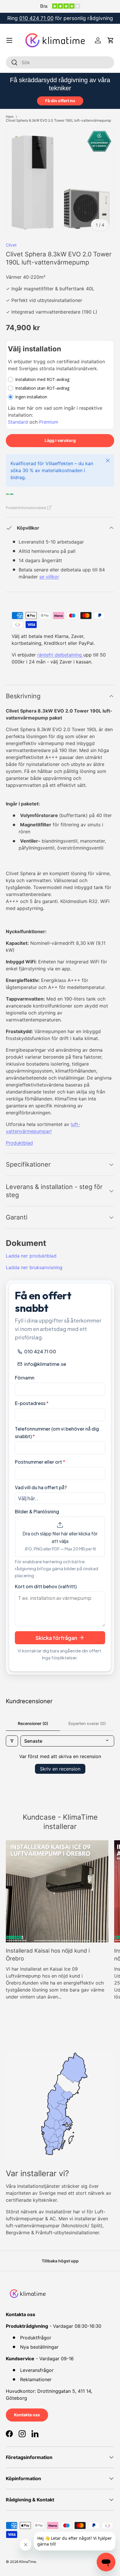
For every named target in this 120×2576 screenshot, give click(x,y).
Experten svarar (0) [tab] (87, 1723)
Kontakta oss (27, 2415)
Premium (49, 422)
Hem (10, 117)
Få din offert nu (60, 101)
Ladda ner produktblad (31, 1256)
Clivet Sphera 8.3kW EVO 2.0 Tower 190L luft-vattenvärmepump (58, 120)
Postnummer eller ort (40, 1462)
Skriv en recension (60, 1769)
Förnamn (25, 1378)
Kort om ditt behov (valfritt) (46, 1586)
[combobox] (60, 62)
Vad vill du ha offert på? (41, 1487)
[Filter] (12, 1741)
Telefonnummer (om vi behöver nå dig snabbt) (57, 1432)
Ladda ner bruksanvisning (34, 1267)
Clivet (11, 245)
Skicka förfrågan (56, 1638)
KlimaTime (28, 2562)
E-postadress (32, 1403)
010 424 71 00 (36, 18)
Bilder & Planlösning (37, 1511)
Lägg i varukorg (60, 440)
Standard (18, 422)
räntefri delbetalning (60, 655)
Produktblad (19, 1143)
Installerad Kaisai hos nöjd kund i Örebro (48, 1955)
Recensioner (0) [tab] (33, 1723)
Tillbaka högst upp (60, 2261)
